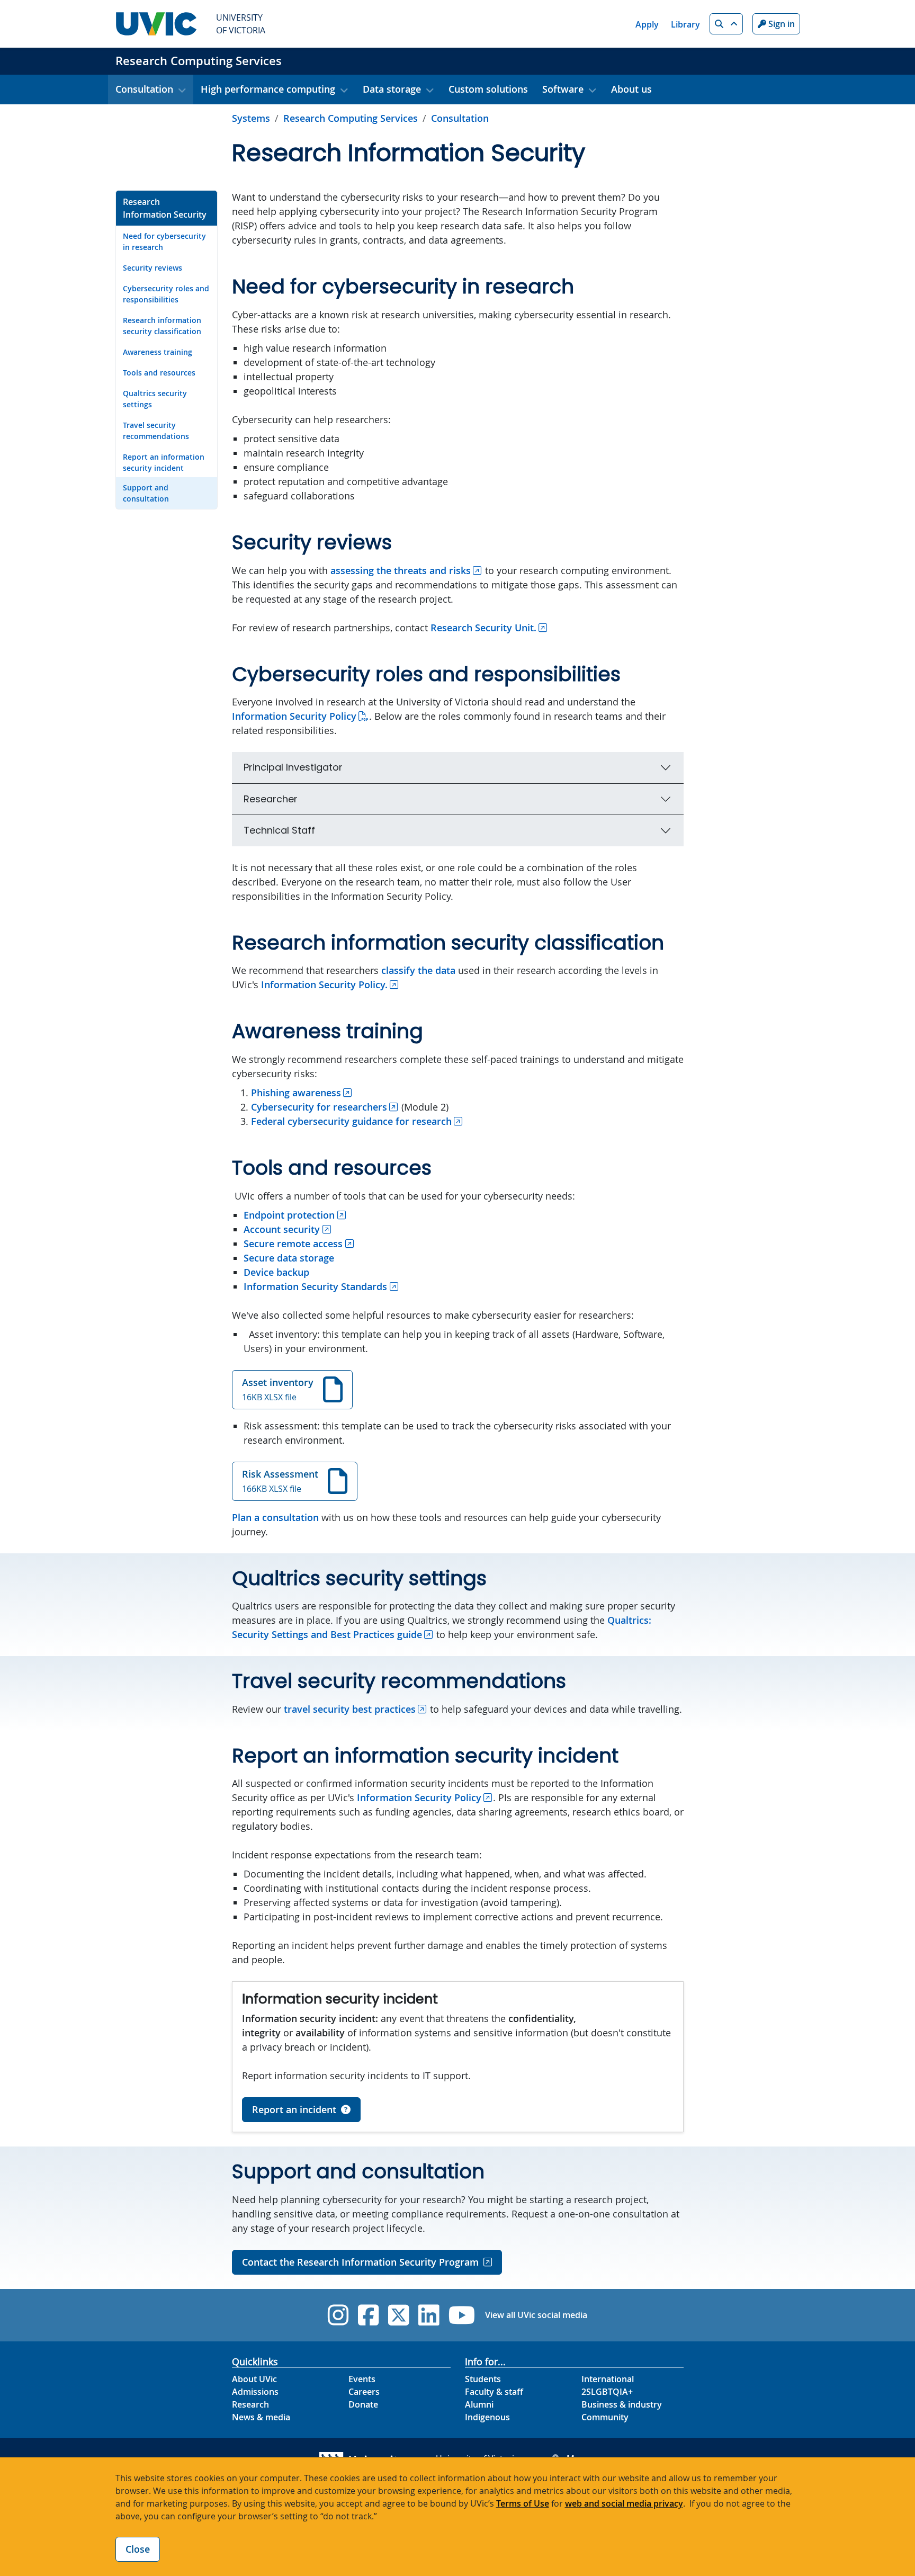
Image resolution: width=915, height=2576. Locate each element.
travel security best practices (350, 1709)
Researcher (271, 799)
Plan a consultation (275, 1517)
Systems (251, 118)
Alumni (479, 2404)
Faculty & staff (494, 2392)
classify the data (418, 970)
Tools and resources (159, 373)
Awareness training (158, 352)
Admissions (255, 2392)
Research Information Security (165, 208)
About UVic (254, 2379)
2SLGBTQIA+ (607, 2392)
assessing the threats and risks (401, 570)
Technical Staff (279, 830)
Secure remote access (293, 1244)
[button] (726, 24)
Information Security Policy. (324, 985)
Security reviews (152, 268)
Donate (363, 2404)
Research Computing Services (199, 61)
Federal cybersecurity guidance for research (351, 1121)
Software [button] (563, 89)
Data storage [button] (392, 89)
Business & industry (622, 2404)
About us (631, 89)
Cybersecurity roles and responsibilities (166, 294)
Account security (282, 1229)
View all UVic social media (536, 2315)
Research (250, 2404)
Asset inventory (278, 1389)
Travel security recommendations (156, 431)
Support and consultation (146, 493)
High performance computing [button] (268, 89)
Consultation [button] (144, 89)
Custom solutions (488, 89)
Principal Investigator (293, 767)
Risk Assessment (280, 1481)
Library (685, 24)
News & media (261, 2417)
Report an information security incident (164, 462)
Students (483, 2379)
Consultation (460, 118)
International (608, 2379)
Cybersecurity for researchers (319, 1107)
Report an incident (294, 2109)
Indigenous (487, 2417)
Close (138, 2549)
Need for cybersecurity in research (164, 241)
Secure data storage (289, 1258)
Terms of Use (523, 2503)
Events (362, 2379)
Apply (647, 24)
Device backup (276, 1272)
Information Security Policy (294, 716)
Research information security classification (162, 326)
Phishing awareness (296, 1093)
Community (605, 2417)
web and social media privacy (624, 2503)
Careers (364, 2392)
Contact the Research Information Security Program (360, 2262)
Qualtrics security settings (155, 399)
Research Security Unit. (483, 628)
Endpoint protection (289, 1215)
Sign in (781, 24)
